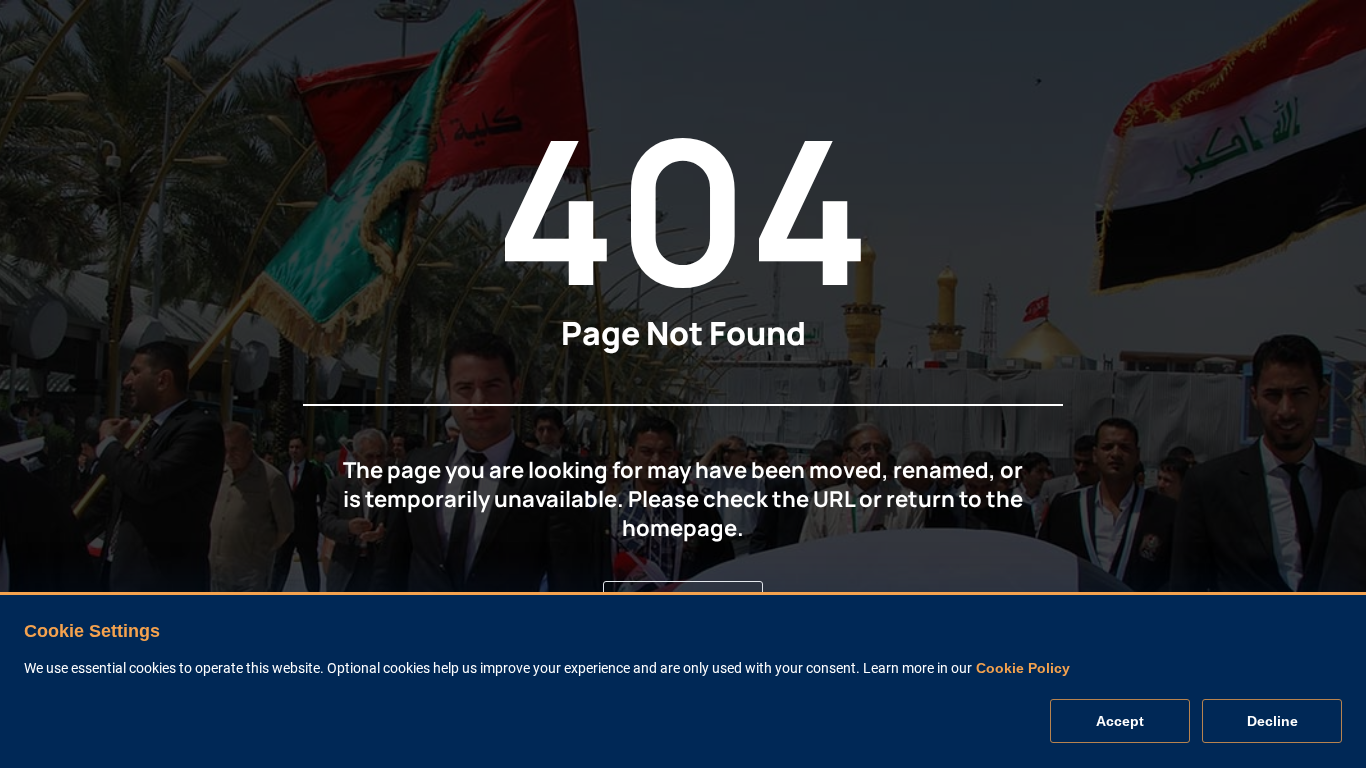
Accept (1120, 722)
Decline (1272, 722)
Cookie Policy (1023, 669)
